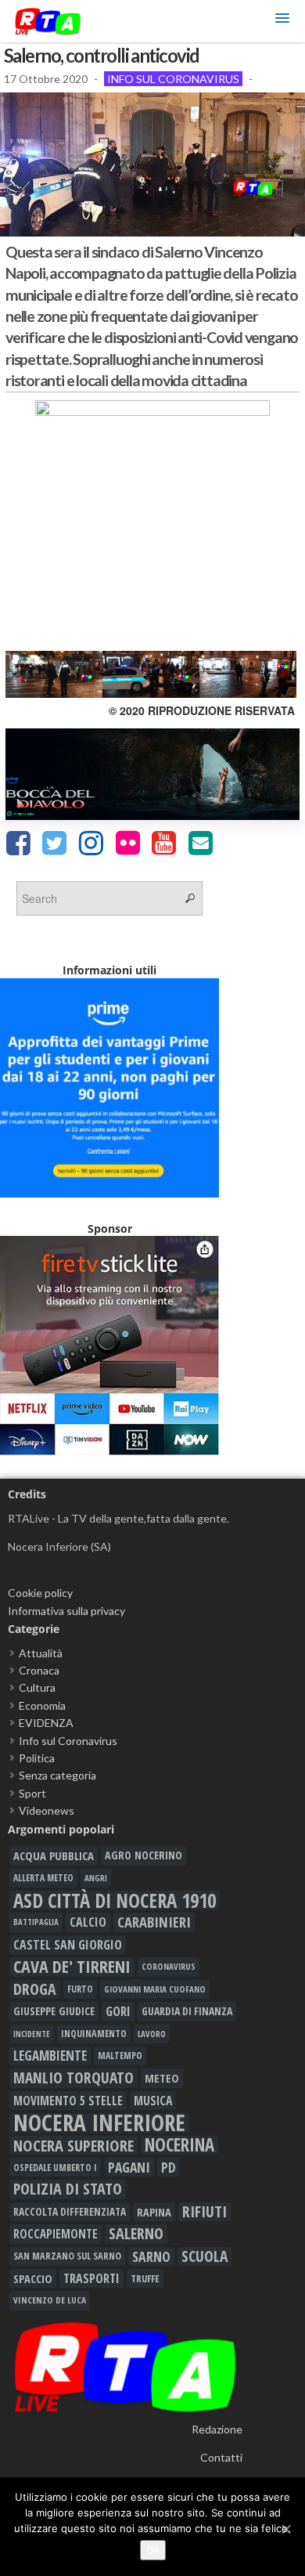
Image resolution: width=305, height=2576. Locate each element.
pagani (129, 2167)
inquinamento (94, 2034)
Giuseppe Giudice (54, 2011)
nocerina (179, 2145)
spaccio (33, 2278)
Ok (153, 2550)
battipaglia (36, 1922)
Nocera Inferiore (99, 2123)
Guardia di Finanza (187, 2011)
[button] (282, 21)
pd (169, 2167)
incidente (32, 2034)
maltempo (120, 2056)
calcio (88, 1922)
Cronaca (39, 1670)
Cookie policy (40, 1593)
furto (80, 1989)
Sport (32, 1793)
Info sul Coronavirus (173, 79)
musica (153, 2101)
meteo (162, 2078)
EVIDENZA (46, 1723)
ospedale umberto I (55, 2167)
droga (35, 1989)
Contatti (221, 2457)
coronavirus (169, 1966)
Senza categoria (57, 1775)
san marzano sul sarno (67, 2256)
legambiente (50, 2056)
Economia (42, 1705)
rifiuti (205, 2212)
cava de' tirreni (72, 1967)
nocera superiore (74, 2145)
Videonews (47, 1810)
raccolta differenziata (70, 2212)
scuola (205, 2256)
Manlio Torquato (74, 2078)
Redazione (217, 2429)
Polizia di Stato (68, 2189)
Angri (96, 1878)
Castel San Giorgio (68, 1945)
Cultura (37, 1687)
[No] (285, 2529)
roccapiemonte (56, 2234)
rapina (154, 2212)
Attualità (41, 1653)
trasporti (91, 2278)
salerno (136, 2234)
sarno (151, 2256)
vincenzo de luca (50, 2300)
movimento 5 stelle (68, 2101)
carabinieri (154, 1922)
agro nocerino (144, 1855)
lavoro (152, 2034)
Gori (118, 2011)
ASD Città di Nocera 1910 (115, 1900)
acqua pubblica (54, 1855)
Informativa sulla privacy (66, 1611)
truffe (145, 2278)
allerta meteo (43, 1878)
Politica (37, 1758)
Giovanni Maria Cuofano (155, 1989)
